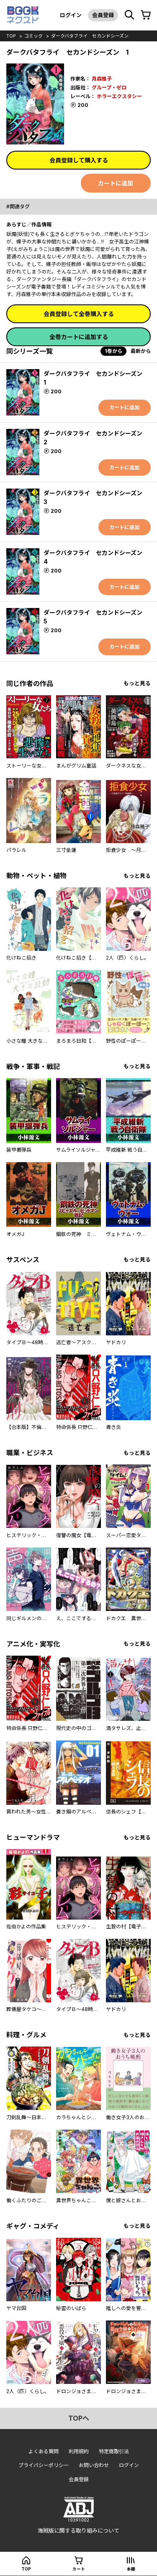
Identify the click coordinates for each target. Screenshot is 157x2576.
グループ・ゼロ (109, 87)
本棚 (131, 2569)
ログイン (71, 15)
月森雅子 (102, 79)
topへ (79, 2418)
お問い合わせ (94, 2465)
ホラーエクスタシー (119, 96)
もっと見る (137, 683)
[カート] (146, 15)
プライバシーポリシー (44, 2465)
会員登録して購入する (79, 160)
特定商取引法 (114, 2451)
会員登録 (103, 15)
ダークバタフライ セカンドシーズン (90, 36)
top (11, 36)
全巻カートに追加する (79, 337)
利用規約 (79, 2451)
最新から (141, 351)
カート (79, 2569)
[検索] (129, 15)
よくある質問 (44, 2451)
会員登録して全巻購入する (79, 314)
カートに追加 (116, 183)
